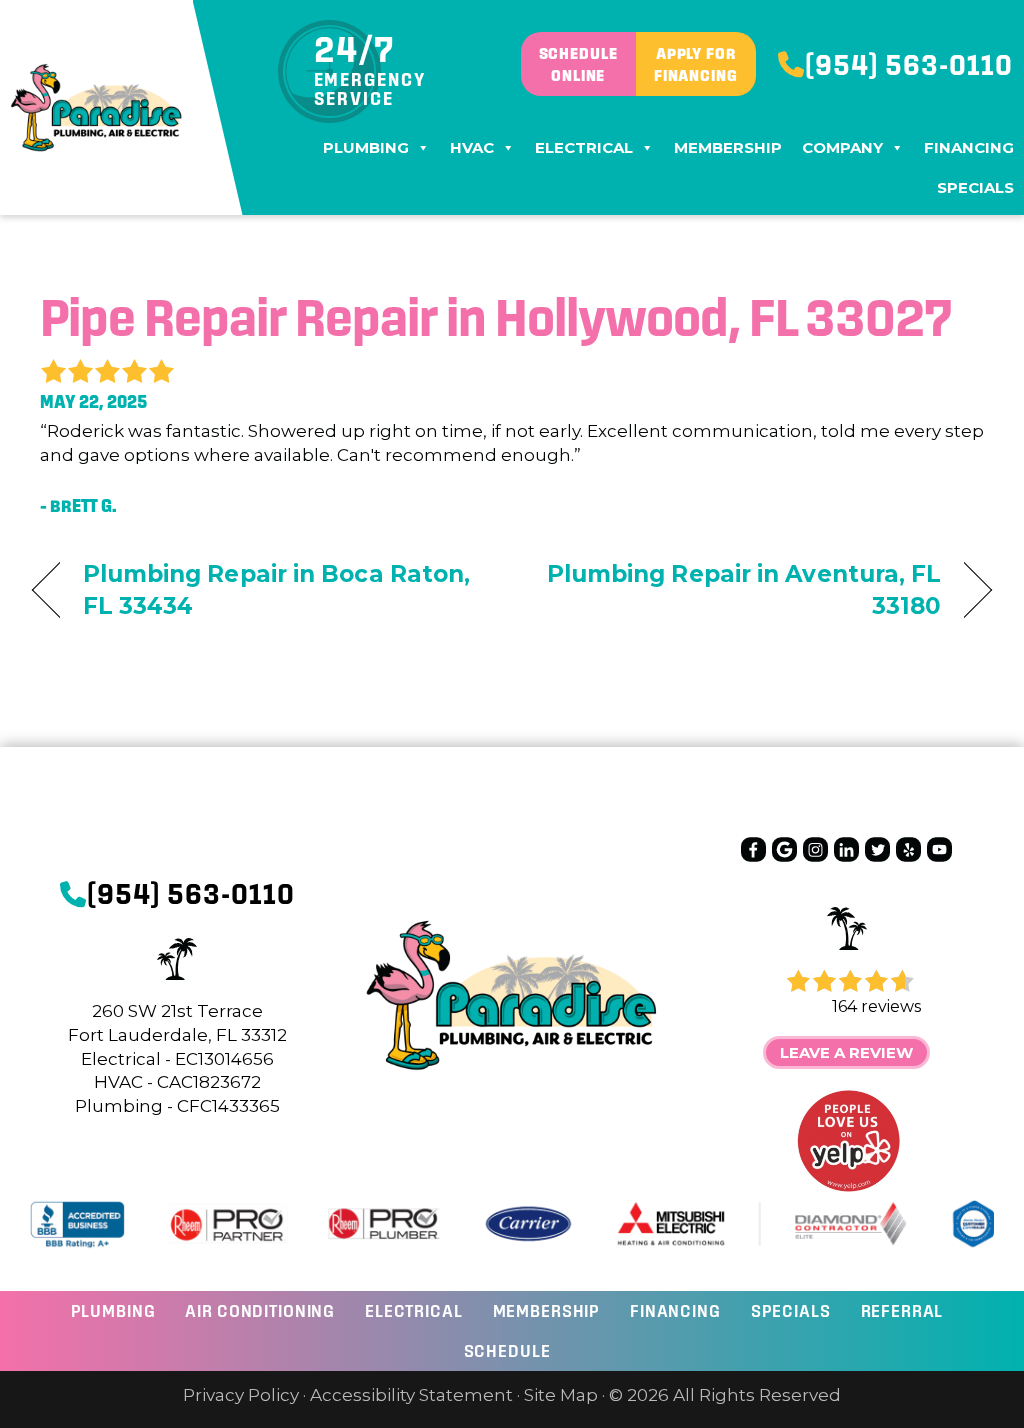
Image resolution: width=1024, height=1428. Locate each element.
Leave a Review (846, 1052)
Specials (975, 187)
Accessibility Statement (411, 1395)
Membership (728, 147)
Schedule (507, 1350)
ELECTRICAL (414, 1310)
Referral (902, 1310)
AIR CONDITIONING (260, 1310)
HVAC (472, 147)
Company (842, 147)
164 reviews (876, 1006)
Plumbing (366, 147)
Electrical (584, 147)
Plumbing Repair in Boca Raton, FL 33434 (277, 590)
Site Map (561, 1395)
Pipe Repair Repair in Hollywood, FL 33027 (496, 316)
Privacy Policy (241, 1395)
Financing (969, 147)
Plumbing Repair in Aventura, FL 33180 (740, 590)
